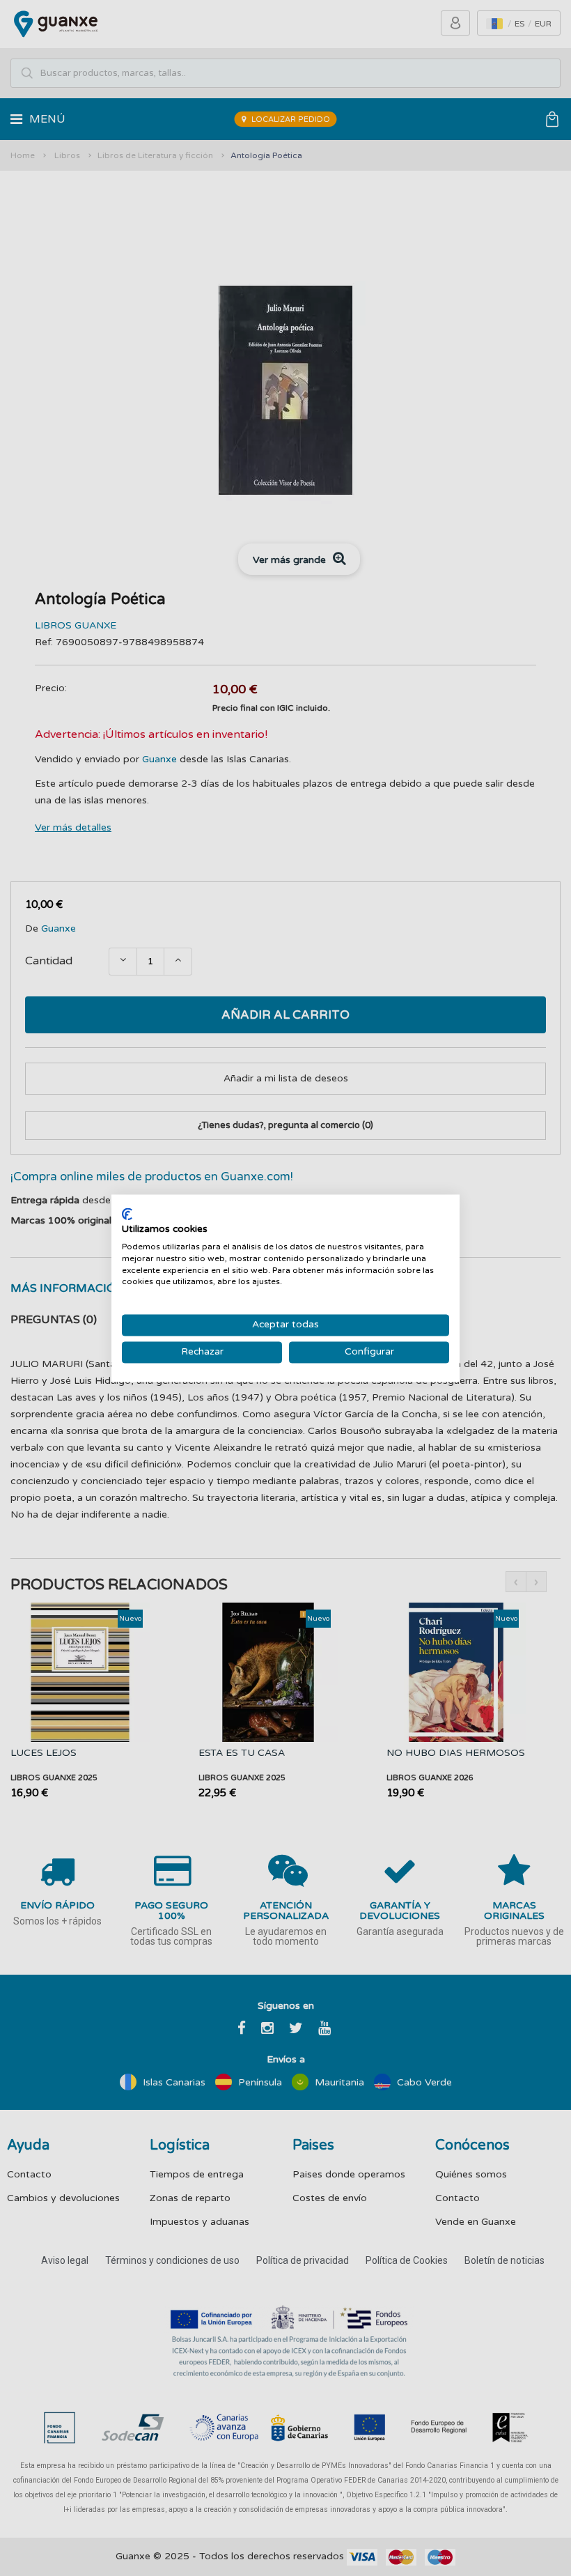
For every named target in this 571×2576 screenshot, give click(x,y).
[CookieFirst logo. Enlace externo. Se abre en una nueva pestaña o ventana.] (127, 1214)
